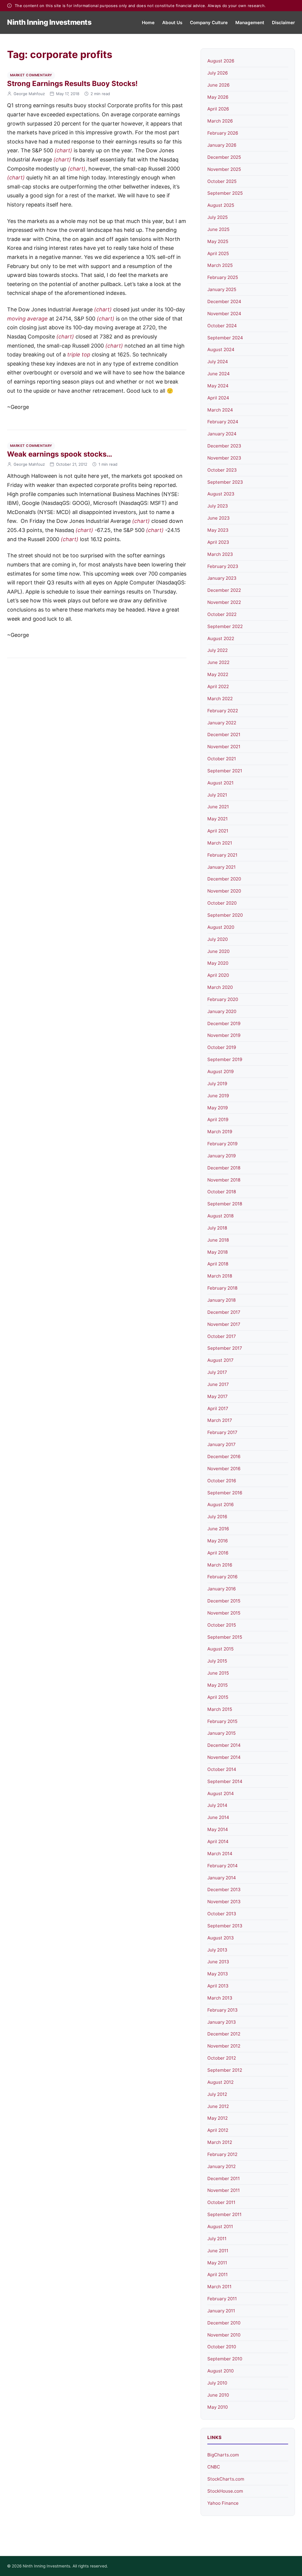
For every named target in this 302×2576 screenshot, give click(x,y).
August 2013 (221, 1938)
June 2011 (218, 2251)
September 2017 (225, 1348)
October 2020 (222, 903)
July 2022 (218, 650)
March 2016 (220, 1565)
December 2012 (224, 2034)
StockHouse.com (225, 2491)
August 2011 (220, 2226)
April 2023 (218, 542)
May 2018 (218, 1252)
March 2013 (220, 1998)
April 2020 (218, 975)
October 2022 (222, 614)
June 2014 (218, 1817)
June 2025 (218, 229)
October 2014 (222, 1769)
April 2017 (218, 1408)
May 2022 (218, 674)
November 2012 (224, 2046)
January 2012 (221, 2166)
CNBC (214, 2467)
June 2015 (218, 1673)
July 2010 (217, 2383)
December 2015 (224, 1601)
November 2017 (224, 1324)
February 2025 (223, 277)
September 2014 (225, 1781)
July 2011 (217, 2239)
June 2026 (218, 85)
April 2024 (218, 398)
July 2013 (217, 1950)
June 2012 (218, 2106)
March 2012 (220, 2142)
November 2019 (224, 1035)
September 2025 (225, 193)
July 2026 (218, 73)
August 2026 (221, 61)
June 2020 (218, 951)
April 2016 (218, 1553)
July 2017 (217, 1372)
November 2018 (224, 1180)
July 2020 (218, 939)
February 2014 (223, 1866)
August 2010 (220, 2371)
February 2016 (222, 1577)
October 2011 (221, 2202)
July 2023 (218, 506)
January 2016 (221, 1589)
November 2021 (224, 747)
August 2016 (220, 1505)
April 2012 (218, 2130)
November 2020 (224, 891)
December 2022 (224, 590)
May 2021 (218, 819)
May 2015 (218, 1685)
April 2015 (218, 1697)
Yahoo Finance (223, 2503)
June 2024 (219, 374)
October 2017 (222, 1336)
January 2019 (221, 1156)
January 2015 (221, 1733)
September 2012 (225, 2070)
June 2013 (218, 1962)
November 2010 (224, 2335)
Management (250, 23)
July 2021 (217, 795)
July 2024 (218, 362)
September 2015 (225, 1637)
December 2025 (224, 157)
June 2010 (218, 2395)
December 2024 (224, 301)
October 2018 (222, 1192)
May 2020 (218, 963)
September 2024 (225, 338)
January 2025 (222, 289)
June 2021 (218, 807)
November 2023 (224, 458)
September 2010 (225, 2359)
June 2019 (218, 1096)
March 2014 (220, 1854)
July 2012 (217, 2094)
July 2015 (217, 1661)
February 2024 (223, 422)
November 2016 (224, 1469)
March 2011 (219, 2287)
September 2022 (225, 626)
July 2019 (217, 1084)
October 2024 (222, 326)
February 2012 (222, 2154)
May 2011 (217, 2263)
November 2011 (224, 2190)
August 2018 (220, 1216)
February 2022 (223, 711)
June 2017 (218, 1384)
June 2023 (219, 518)
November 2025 (224, 169)
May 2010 (218, 2407)
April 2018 (218, 1264)
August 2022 (221, 638)
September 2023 (225, 482)
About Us (172, 23)
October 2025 (222, 181)
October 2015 (222, 1625)
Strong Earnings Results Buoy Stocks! (72, 84)
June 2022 (218, 662)
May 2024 (218, 386)
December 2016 (224, 1456)
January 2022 (222, 723)
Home (148, 23)
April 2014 (218, 1841)
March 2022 (220, 699)
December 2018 (224, 1168)
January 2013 (222, 2022)
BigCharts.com (223, 2455)
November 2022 (224, 602)
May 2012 (218, 2118)
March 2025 (220, 265)
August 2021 (220, 783)
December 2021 (224, 735)
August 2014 (221, 1793)
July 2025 (218, 217)
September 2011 (224, 2214)
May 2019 (218, 1108)
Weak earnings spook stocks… (60, 454)
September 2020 (225, 915)
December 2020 (224, 879)
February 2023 (223, 566)
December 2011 (224, 2178)
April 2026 (218, 109)
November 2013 (224, 1902)
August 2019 (220, 1071)
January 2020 (222, 1011)
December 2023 (224, 446)
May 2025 (218, 241)
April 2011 (218, 2275)
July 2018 (217, 1228)
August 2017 (220, 1360)
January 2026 (222, 145)
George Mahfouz (29, 94)
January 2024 (222, 434)
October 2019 (222, 1047)
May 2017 (218, 1396)
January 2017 (221, 1444)
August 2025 (221, 205)
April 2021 (218, 831)
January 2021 (221, 867)
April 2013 (218, 1986)
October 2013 (222, 1914)
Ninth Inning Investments (49, 22)
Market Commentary (31, 75)
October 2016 (222, 1481)
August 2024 (221, 350)
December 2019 (224, 1023)
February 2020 (223, 999)
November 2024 (224, 314)
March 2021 (220, 843)
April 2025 (218, 253)
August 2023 (221, 494)
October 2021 (222, 759)
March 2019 (220, 1132)
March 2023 (220, 554)
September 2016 (225, 1493)
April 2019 (218, 1120)
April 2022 (218, 686)
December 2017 (224, 1312)
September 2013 (225, 1926)
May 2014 (218, 1829)
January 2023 (222, 578)
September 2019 (225, 1059)
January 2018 (221, 1300)
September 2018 (225, 1204)
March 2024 (220, 410)
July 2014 (217, 1805)
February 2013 (223, 2010)
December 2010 (224, 2323)
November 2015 (224, 1613)
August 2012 (220, 2082)
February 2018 (222, 1288)
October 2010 (222, 2347)
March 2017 (220, 1420)
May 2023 (218, 530)
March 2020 (220, 987)
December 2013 (224, 1890)
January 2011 (221, 2311)
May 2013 (218, 1974)
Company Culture (209, 23)
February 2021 (222, 855)
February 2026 (223, 133)
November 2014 (224, 1757)
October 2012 (222, 2058)
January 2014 (222, 1878)
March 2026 (220, 121)
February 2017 (222, 1432)
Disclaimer (283, 23)
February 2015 (222, 1721)
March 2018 (220, 1276)
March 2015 (220, 1709)
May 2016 (218, 1541)
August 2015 (220, 1649)
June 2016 (218, 1529)
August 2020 (221, 927)
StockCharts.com (226, 2479)
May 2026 (218, 97)
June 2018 (218, 1240)
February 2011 (222, 2299)
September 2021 (225, 771)
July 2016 (217, 1517)
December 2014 (224, 1745)
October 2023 (222, 470)
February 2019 (222, 1144)
